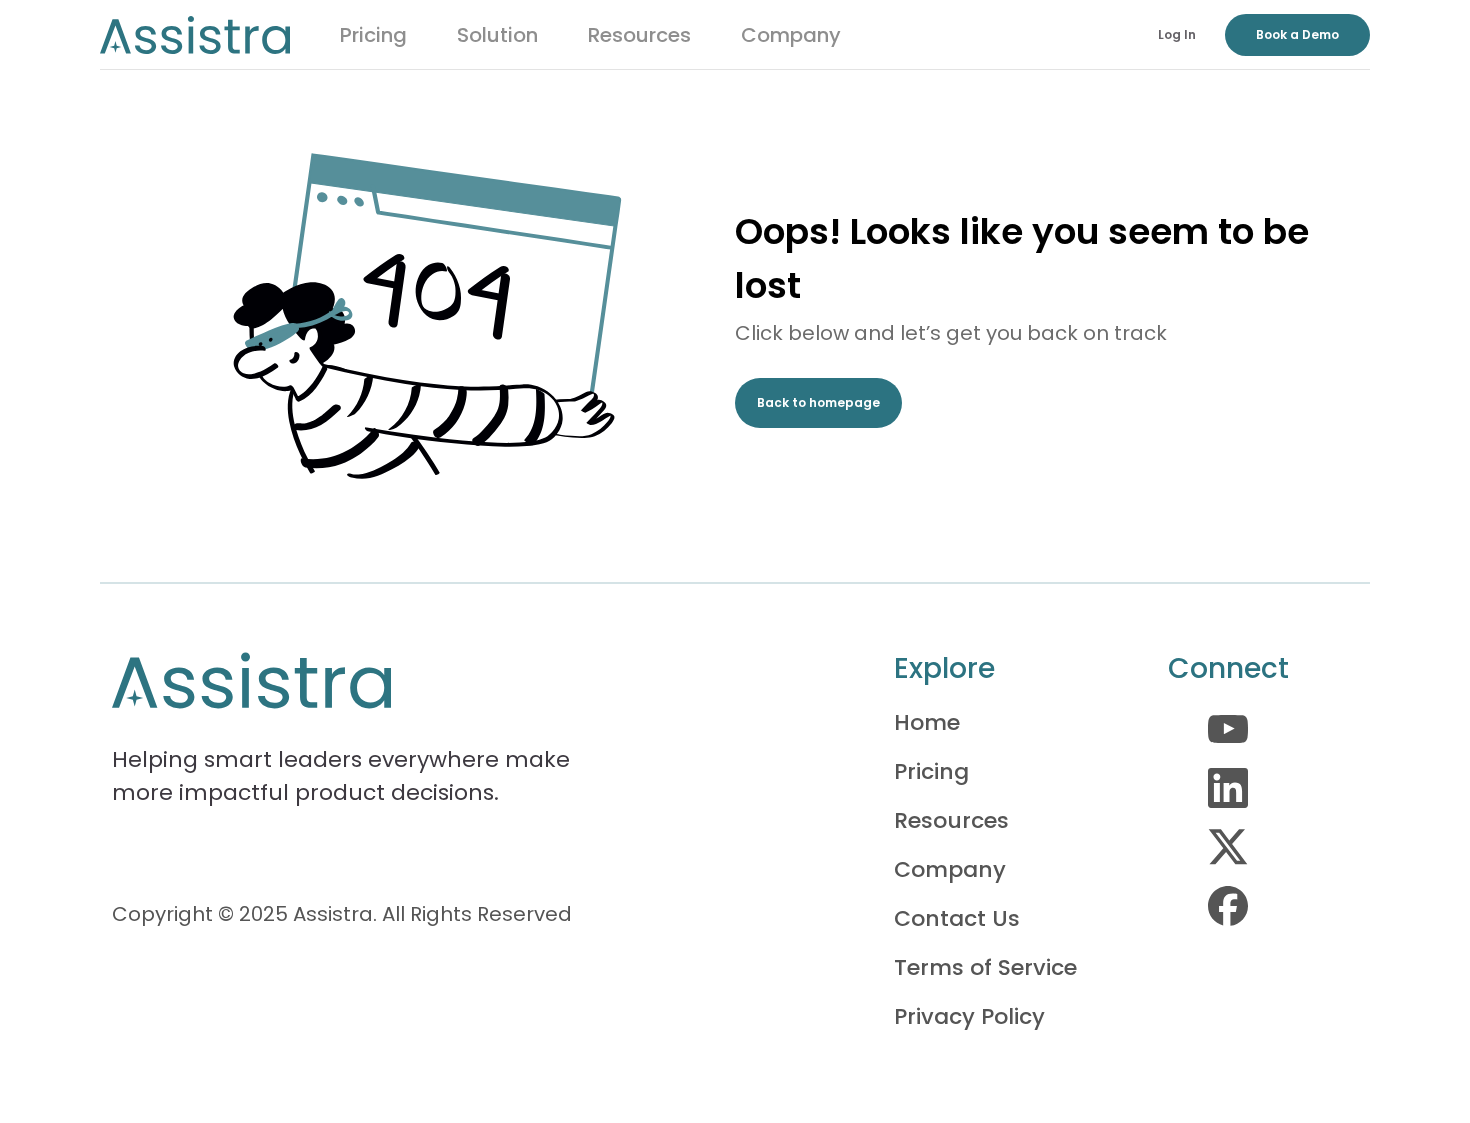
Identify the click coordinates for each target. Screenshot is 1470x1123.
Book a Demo (1297, 34)
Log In (1177, 34)
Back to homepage (818, 402)
